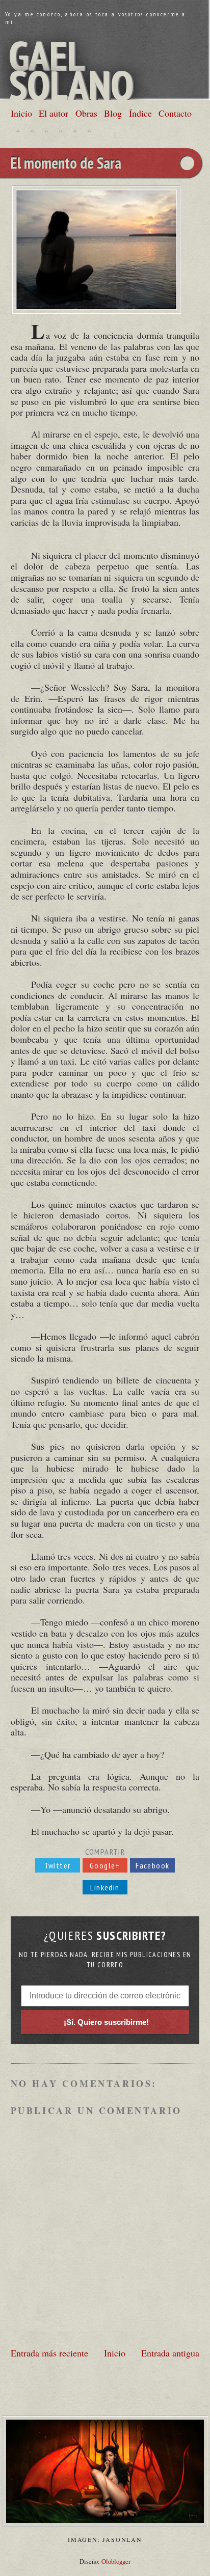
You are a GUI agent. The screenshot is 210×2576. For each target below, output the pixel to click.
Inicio (21, 113)
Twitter (58, 1865)
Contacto (175, 113)
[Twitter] (18, 130)
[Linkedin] (61, 130)
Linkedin (105, 1887)
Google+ (105, 1865)
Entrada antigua (170, 2353)
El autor (54, 113)
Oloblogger (116, 2561)
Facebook (152, 1865)
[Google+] (46, 130)
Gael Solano (71, 70)
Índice (140, 113)
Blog (113, 113)
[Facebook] (32, 130)
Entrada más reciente (49, 2353)
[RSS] (89, 130)
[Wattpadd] (75, 130)
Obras (86, 113)
